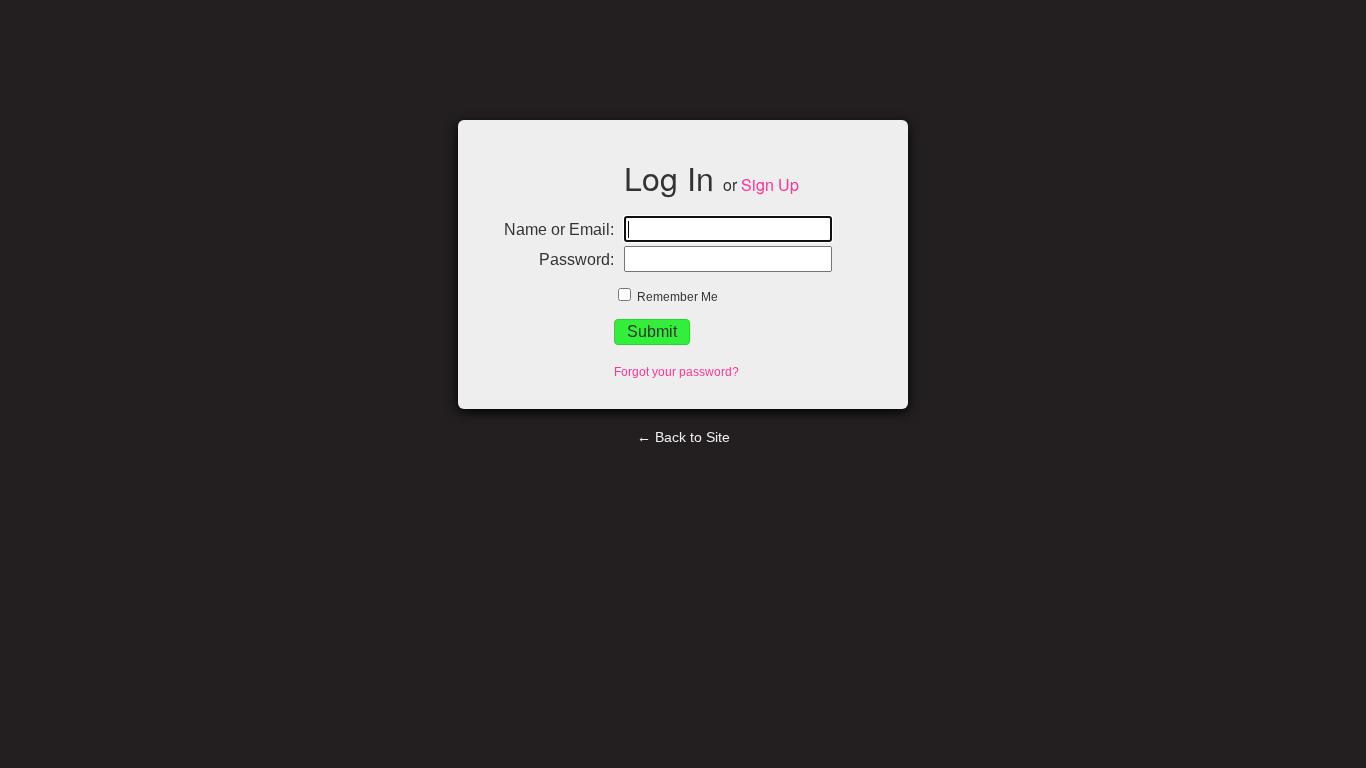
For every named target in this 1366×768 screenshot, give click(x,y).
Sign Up (770, 184)
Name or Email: (559, 229)
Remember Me (676, 297)
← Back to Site (683, 437)
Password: (576, 259)
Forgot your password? (676, 372)
